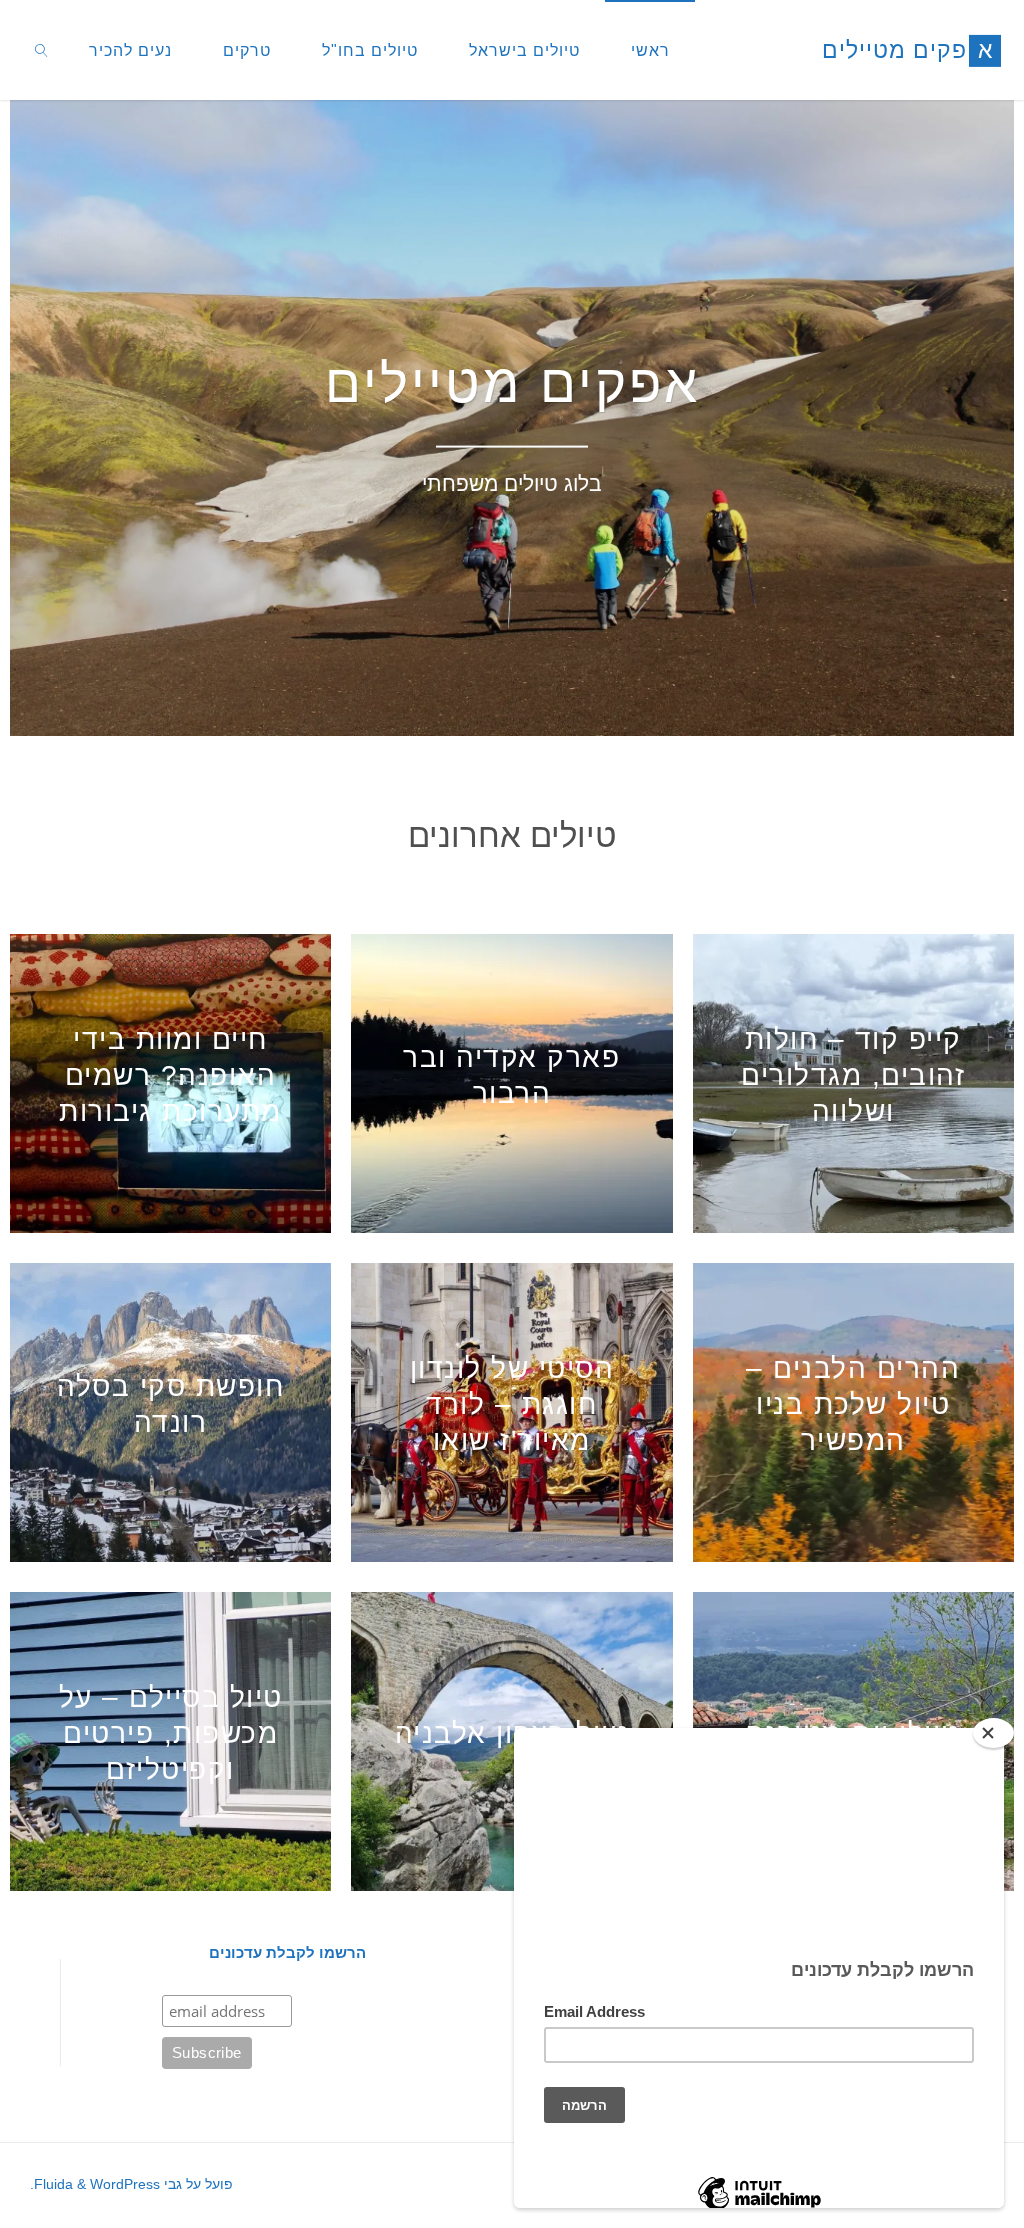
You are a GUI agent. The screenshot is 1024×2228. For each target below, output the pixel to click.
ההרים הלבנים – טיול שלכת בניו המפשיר (853, 1404)
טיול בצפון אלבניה (512, 1733)
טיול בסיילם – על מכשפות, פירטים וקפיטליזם (171, 1733)
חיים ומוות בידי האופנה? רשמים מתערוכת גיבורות (170, 1075)
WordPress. (95, 2184)
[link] (41, 50)
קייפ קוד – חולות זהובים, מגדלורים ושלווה (853, 1075)
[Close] (993, 1733)
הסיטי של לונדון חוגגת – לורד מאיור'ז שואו (512, 1404)
